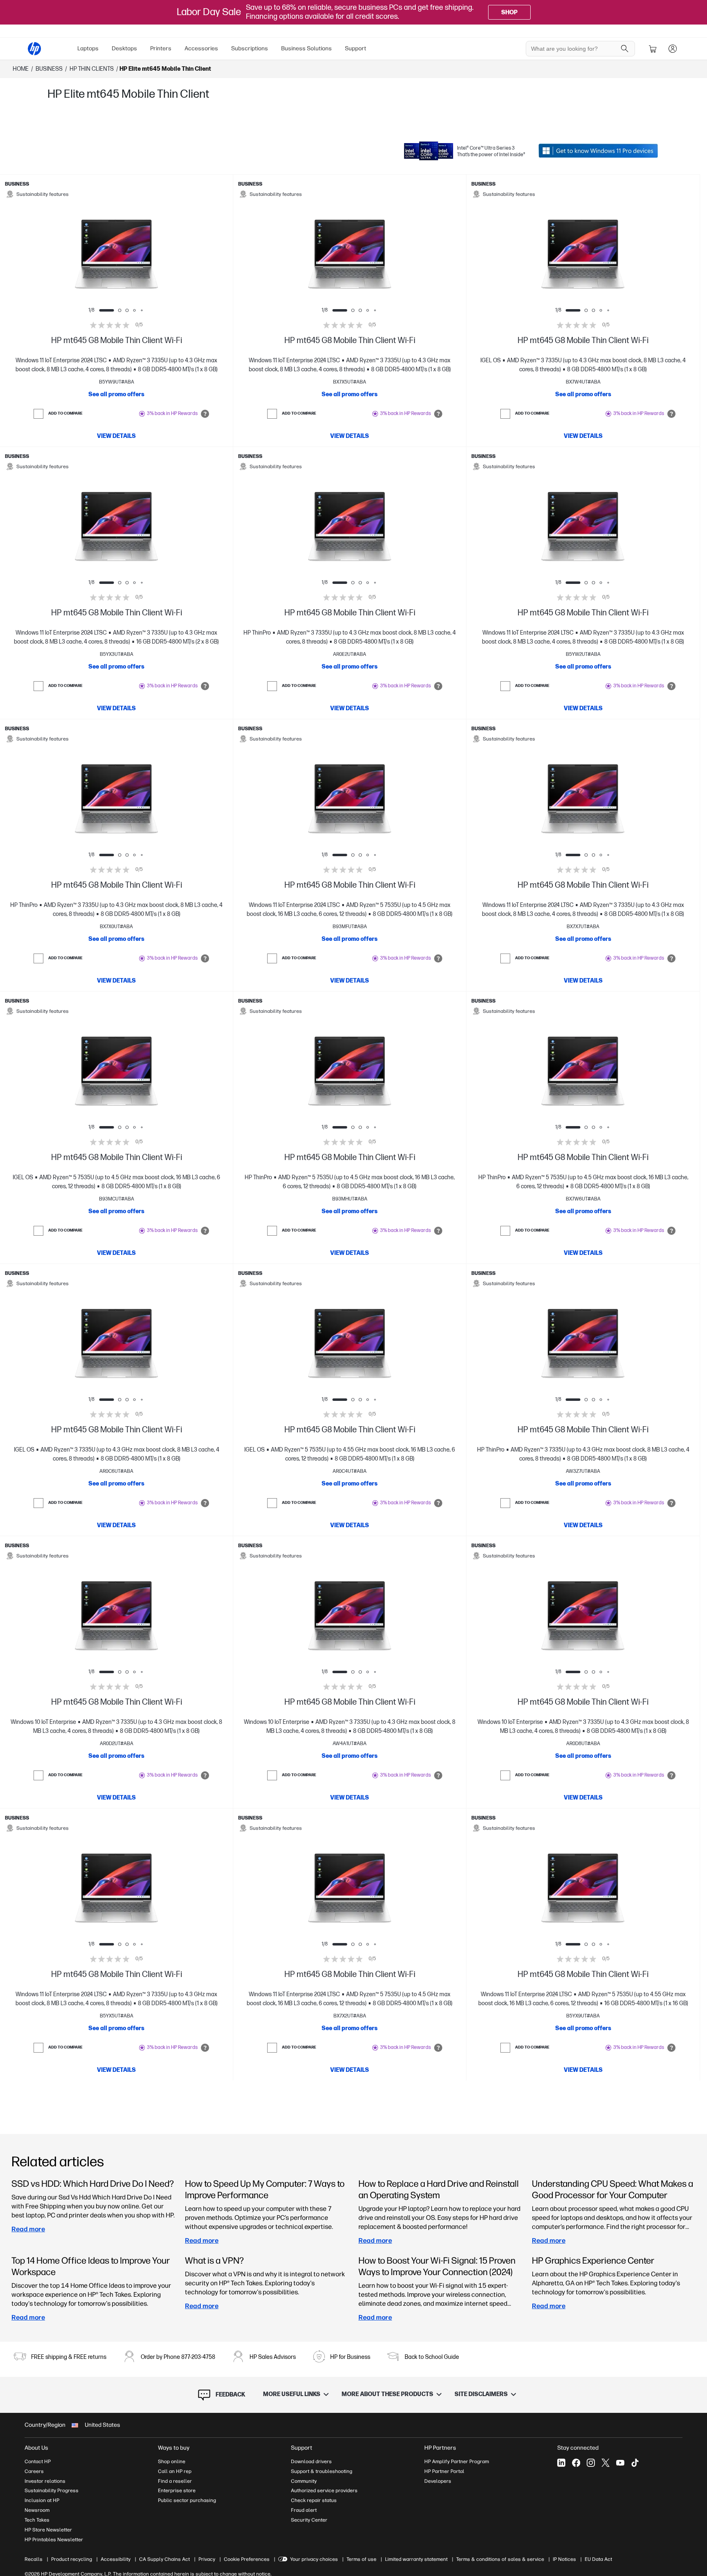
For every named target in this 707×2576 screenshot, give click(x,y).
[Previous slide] (71, 254)
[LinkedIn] (561, 2463)
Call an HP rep (175, 2471)
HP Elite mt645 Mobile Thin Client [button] (165, 69)
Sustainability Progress (52, 2491)
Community (304, 2481)
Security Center (309, 2520)
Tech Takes (37, 2520)
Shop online (172, 2462)
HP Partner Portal (444, 2471)
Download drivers (311, 2462)
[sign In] (673, 49)
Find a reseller (175, 2481)
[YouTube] (620, 2463)
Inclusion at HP (42, 2500)
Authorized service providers (324, 2491)
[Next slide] (162, 254)
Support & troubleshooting (322, 2471)
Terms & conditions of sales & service (500, 2559)
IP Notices (564, 2559)
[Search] (625, 49)
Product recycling (72, 2559)
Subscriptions (250, 48)
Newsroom (37, 2510)
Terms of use (361, 2559)
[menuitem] (88, 49)
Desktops (124, 48)
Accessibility (116, 2559)
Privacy (207, 2559)
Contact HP (38, 2462)
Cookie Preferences (247, 2559)
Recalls (34, 2559)
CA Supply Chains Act (164, 2559)
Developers (438, 2481)
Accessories (201, 48)
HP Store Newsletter (48, 2530)
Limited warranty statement (416, 2559)
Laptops (88, 48)
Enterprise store (177, 2491)
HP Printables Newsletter (54, 2540)
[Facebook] (576, 2463)
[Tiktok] (635, 2463)
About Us (36, 2448)
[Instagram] (591, 2463)
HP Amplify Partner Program (457, 2462)
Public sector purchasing (187, 2500)
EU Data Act (598, 2559)
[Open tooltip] (205, 414)
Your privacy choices (314, 2559)
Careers (34, 2471)
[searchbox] (574, 49)
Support (356, 48)
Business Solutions (306, 48)
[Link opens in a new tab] (598, 151)
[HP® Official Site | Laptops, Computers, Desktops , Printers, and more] (34, 49)
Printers (161, 48)
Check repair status (314, 2500)
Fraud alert (304, 2510)
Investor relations (45, 2481)
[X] (606, 2463)
